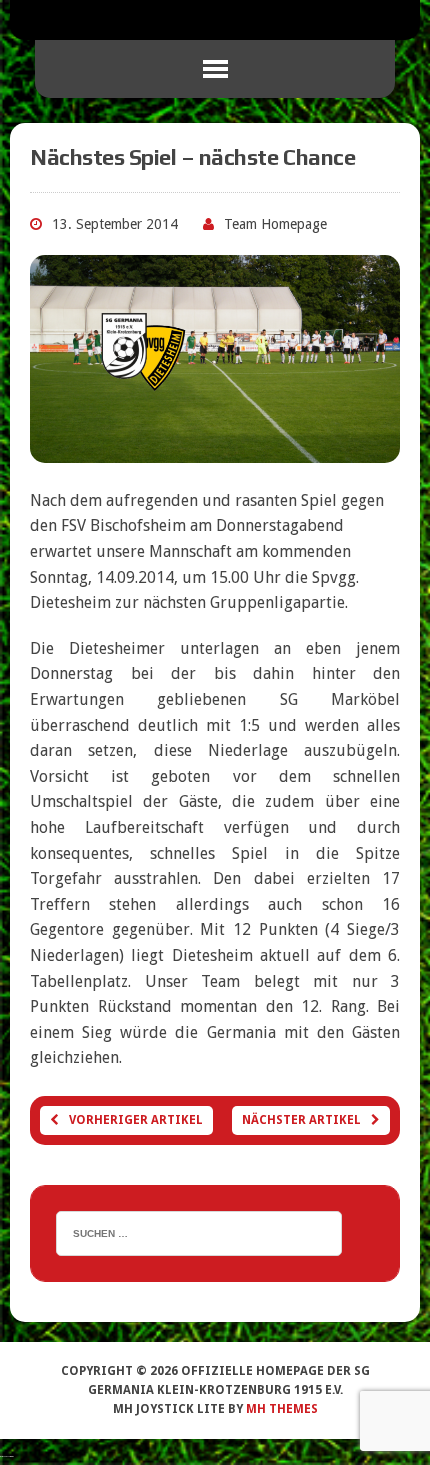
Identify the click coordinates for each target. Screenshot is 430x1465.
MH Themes (282, 1409)
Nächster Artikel (301, 1120)
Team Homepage (275, 224)
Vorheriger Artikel (136, 1120)
